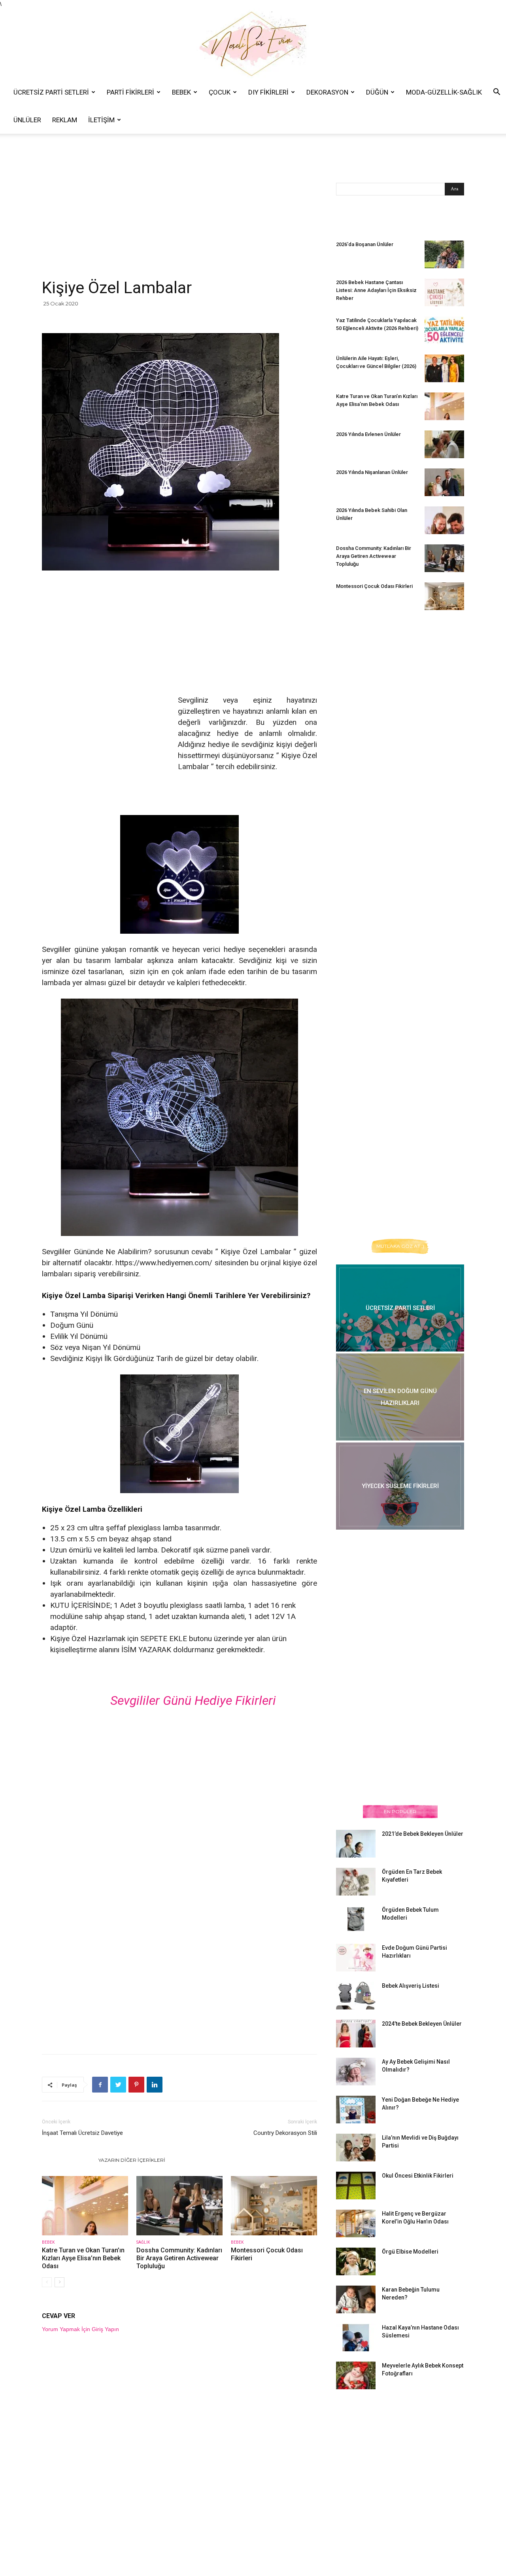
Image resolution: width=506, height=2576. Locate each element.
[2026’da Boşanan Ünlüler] (444, 254)
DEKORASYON (327, 92)
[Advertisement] (179, 219)
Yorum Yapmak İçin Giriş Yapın (80, 2329)
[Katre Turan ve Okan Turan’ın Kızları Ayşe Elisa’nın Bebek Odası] (85, 2206)
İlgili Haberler (68, 2160)
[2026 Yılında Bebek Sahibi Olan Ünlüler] (444, 520)
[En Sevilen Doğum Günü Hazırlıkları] (400, 1397)
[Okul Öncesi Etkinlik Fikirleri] (356, 2186)
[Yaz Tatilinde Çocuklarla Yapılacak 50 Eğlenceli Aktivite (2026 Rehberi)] (444, 330)
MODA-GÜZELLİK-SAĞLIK (444, 92)
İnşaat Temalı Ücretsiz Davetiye (82, 2133)
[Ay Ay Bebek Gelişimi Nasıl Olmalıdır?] (356, 2072)
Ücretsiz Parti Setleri (51, 92)
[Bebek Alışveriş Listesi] (356, 1996)
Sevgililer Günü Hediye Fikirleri (193, 1700)
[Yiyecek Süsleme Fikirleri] (400, 1486)
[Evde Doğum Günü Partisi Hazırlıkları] (356, 1958)
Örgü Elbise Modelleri (410, 2252)
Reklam (65, 120)
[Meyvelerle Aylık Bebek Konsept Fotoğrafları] (356, 2375)
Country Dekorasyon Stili (285, 2133)
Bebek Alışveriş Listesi (411, 1986)
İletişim (101, 120)
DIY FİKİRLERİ (268, 92)
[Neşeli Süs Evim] (253, 43)
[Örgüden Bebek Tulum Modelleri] (356, 1919)
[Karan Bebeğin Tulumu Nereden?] (356, 2299)
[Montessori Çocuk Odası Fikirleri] (274, 2206)
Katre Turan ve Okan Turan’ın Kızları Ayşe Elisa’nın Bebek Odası (83, 2258)
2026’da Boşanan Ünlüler (365, 244)
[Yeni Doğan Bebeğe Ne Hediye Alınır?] (356, 2110)
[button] (497, 93)
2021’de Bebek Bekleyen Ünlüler (423, 1834)
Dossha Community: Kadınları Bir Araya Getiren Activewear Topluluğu (179, 2258)
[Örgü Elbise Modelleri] (356, 2261)
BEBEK (181, 92)
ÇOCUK (220, 92)
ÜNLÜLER (27, 120)
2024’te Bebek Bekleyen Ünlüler (422, 2024)
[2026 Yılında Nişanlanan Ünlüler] (444, 482)
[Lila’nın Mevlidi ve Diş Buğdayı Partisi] (356, 2148)
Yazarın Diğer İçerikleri (132, 2160)
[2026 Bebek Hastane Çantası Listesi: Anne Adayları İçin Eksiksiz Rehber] (444, 292)
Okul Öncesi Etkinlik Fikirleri (418, 2176)
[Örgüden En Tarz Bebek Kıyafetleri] (356, 1882)
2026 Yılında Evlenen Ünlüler (368, 434)
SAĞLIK (143, 2242)
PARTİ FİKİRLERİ (130, 92)
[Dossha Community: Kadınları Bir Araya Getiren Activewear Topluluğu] (179, 2206)
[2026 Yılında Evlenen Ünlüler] (444, 444)
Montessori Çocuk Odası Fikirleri (374, 586)
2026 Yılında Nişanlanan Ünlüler (373, 472)
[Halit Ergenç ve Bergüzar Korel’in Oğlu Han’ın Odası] (356, 2223)
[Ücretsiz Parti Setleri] (400, 1308)
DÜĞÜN (377, 92)
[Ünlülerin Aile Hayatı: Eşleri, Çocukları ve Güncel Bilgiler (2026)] (444, 368)
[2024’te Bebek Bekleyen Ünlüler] (356, 2034)
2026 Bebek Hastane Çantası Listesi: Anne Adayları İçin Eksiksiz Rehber (376, 290)
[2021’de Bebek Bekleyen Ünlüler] (356, 1844)
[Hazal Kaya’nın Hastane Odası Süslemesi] (356, 2337)
